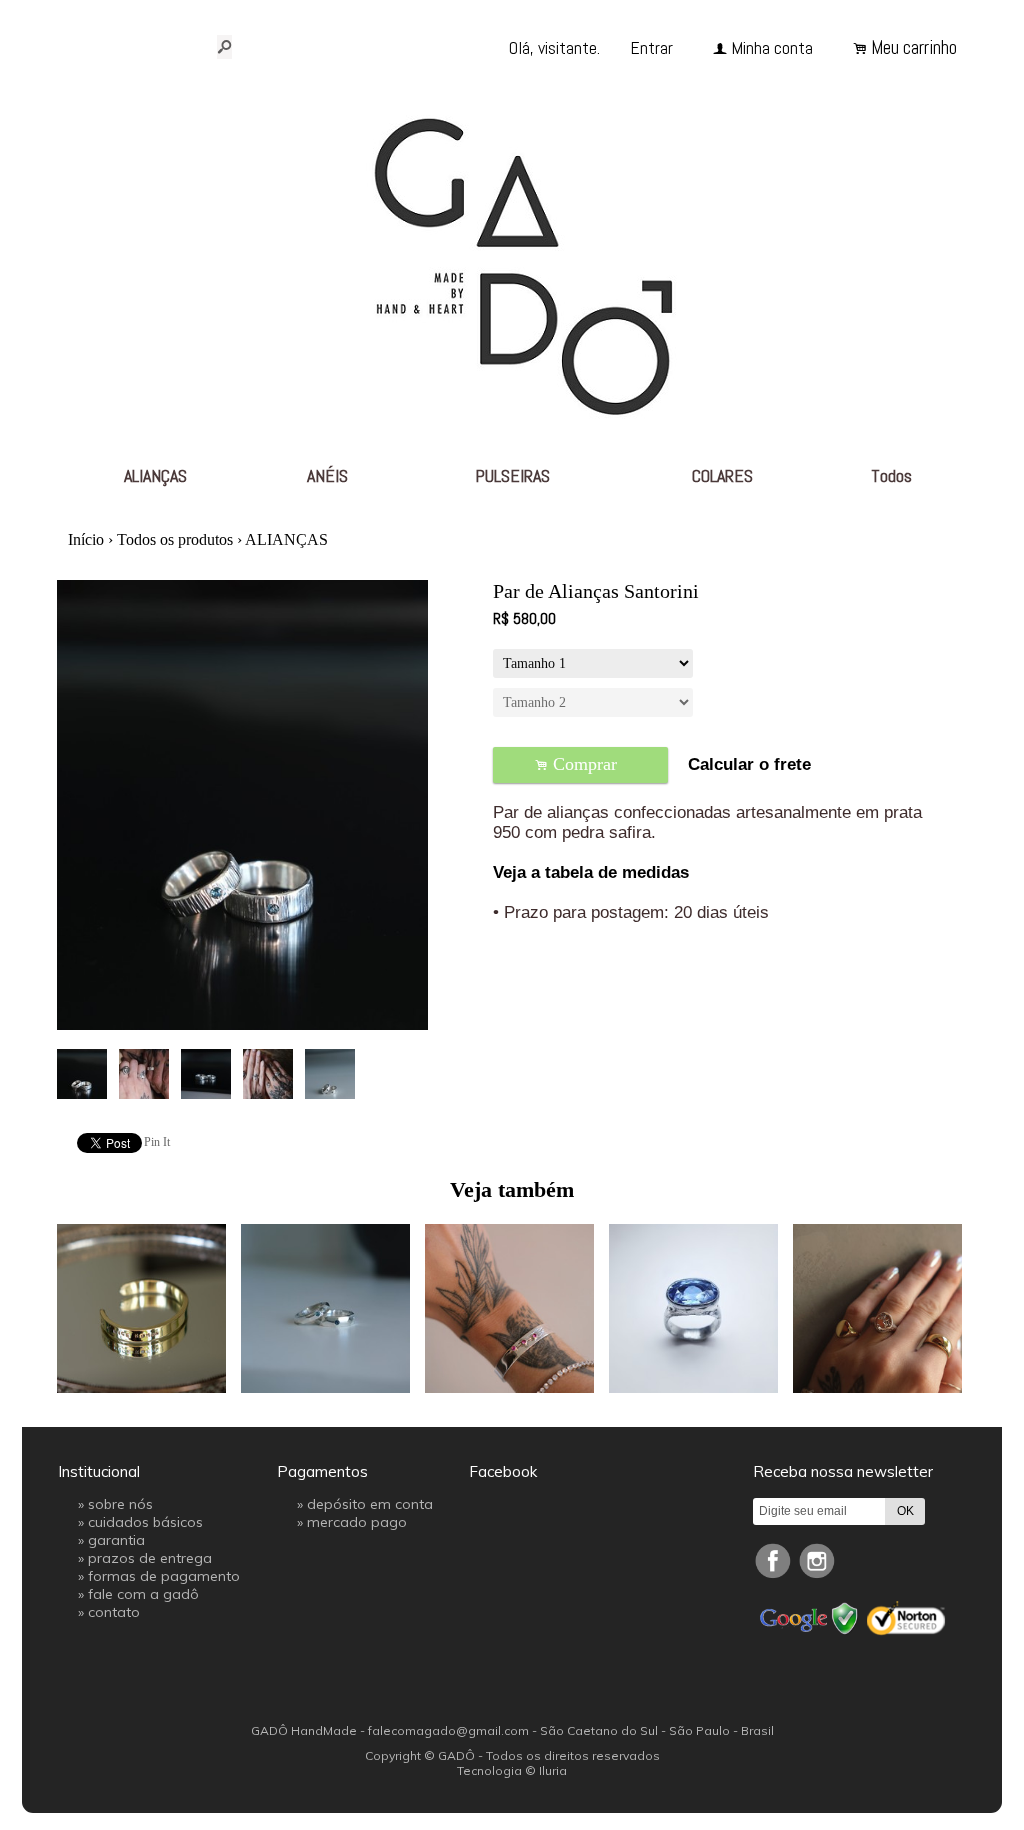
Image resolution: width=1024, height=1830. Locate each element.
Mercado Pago (357, 1522)
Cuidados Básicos (145, 1522)
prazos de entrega (150, 1558)
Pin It (157, 1142)
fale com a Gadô (143, 1594)
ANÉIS (327, 475)
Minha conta (772, 47)
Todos (891, 475)
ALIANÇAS (155, 475)
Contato (114, 1612)
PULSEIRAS (512, 475)
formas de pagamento (164, 1576)
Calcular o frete (749, 764)
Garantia (116, 1540)
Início (86, 539)
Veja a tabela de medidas (591, 872)
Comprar (581, 764)
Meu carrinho (914, 47)
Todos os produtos (175, 539)
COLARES (722, 475)
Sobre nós (120, 1504)
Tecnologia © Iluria (512, 1770)
